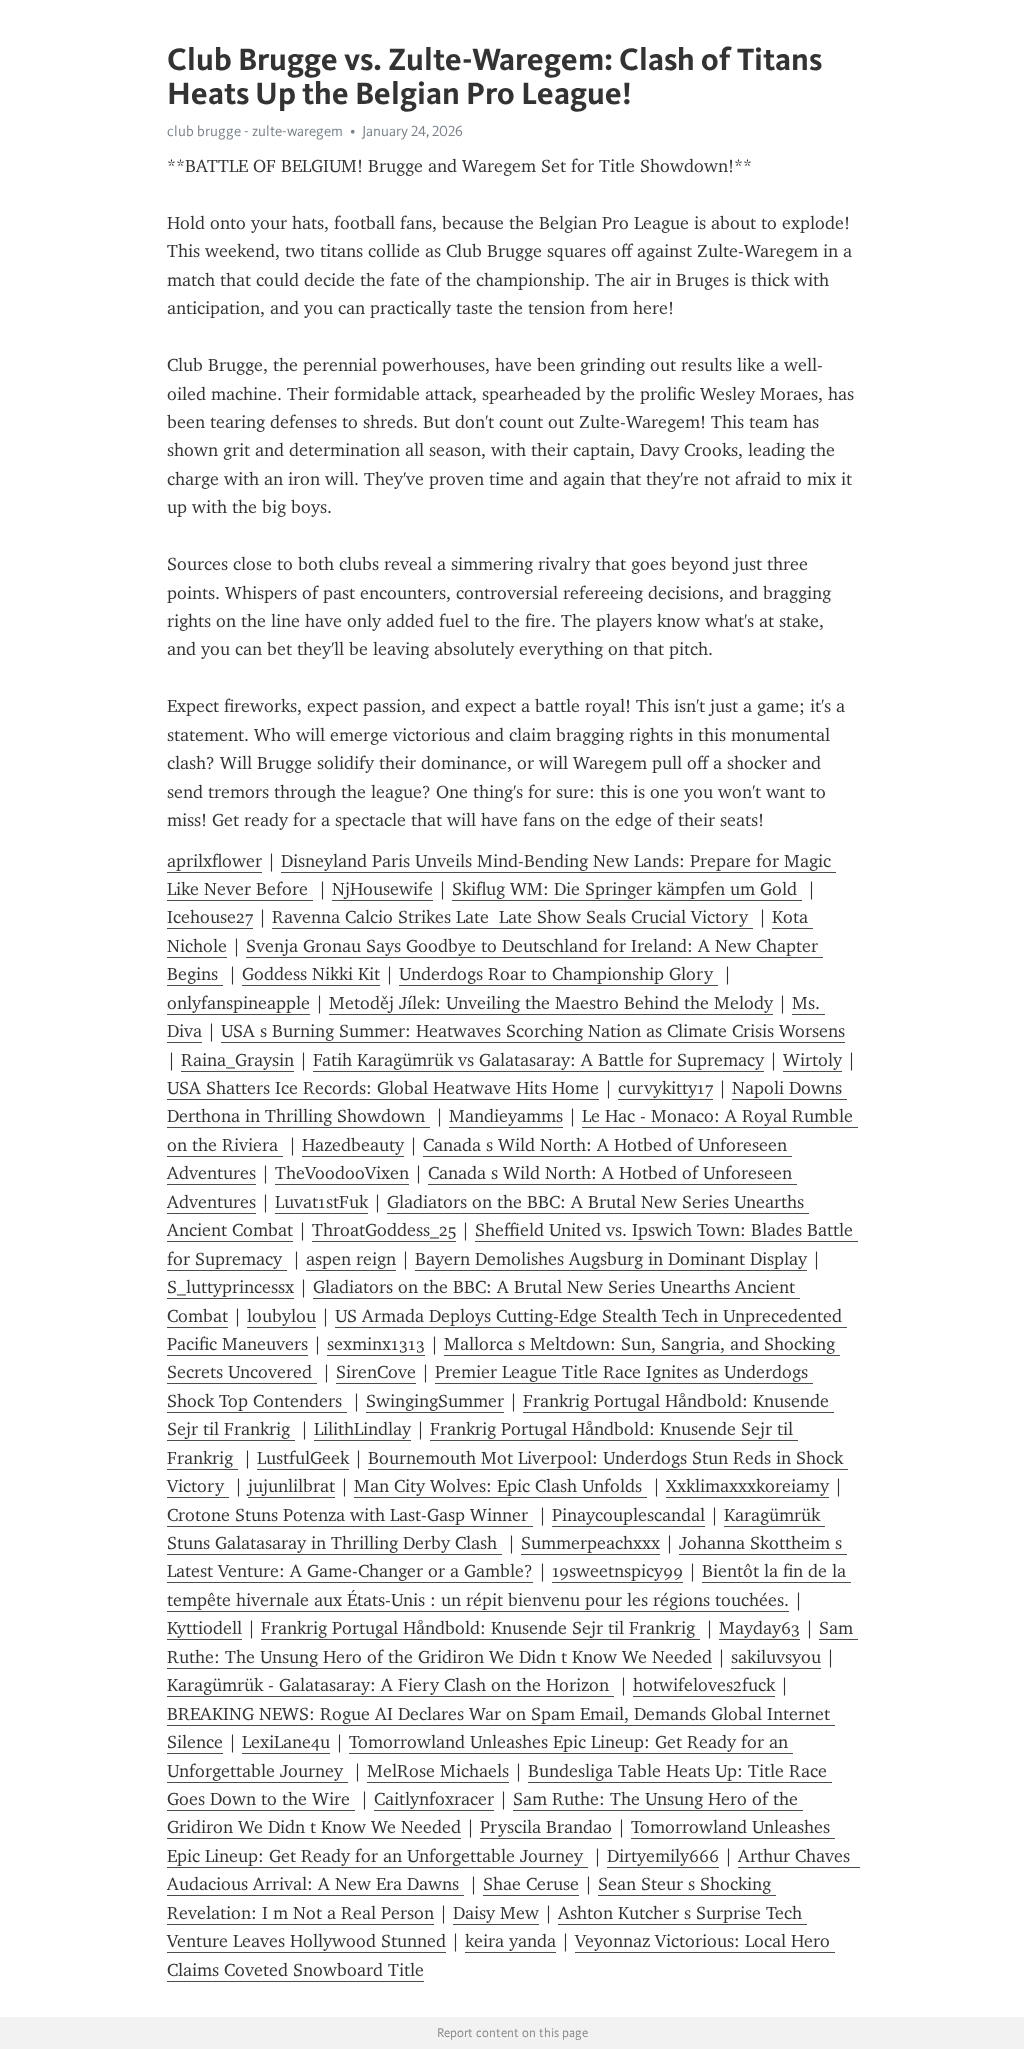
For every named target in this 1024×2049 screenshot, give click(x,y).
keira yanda (510, 1941)
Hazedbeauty (353, 1145)
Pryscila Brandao (546, 1827)
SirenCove (376, 1372)
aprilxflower (214, 861)
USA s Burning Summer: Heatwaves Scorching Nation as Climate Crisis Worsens (533, 1031)
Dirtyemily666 (663, 1856)
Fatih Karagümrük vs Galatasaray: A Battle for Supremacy (538, 1060)
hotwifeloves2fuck (704, 1685)
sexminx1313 (376, 1344)
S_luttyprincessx (230, 1287)
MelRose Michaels (438, 1771)
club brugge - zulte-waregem (255, 131)
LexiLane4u (286, 1742)
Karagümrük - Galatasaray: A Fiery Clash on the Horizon (390, 1685)
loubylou (281, 1316)
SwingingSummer (435, 1401)
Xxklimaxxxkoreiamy (747, 1486)
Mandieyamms (506, 1116)
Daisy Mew (496, 1913)
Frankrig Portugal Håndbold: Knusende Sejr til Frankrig (480, 1628)
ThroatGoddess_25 (384, 1230)
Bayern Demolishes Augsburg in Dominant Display (611, 1259)
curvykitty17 (665, 1088)
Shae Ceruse (531, 1884)
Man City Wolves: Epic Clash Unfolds (500, 1486)
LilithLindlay (362, 1429)
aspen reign (351, 1259)
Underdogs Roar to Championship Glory (558, 974)
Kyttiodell (204, 1628)
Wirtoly (812, 1060)
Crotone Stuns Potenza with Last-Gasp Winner (350, 1515)
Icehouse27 (210, 917)
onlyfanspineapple (238, 1003)
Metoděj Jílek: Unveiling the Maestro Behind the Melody (551, 1003)
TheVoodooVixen (342, 1173)
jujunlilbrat (291, 1486)
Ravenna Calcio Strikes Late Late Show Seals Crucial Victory (512, 917)
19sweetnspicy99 (617, 1571)
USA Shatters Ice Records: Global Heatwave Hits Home (383, 1088)
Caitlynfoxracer (434, 1799)
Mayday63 (759, 1628)
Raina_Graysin (237, 1060)
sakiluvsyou (776, 1657)
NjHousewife (382, 889)
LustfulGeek (303, 1458)
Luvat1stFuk (321, 1202)
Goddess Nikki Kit (311, 974)
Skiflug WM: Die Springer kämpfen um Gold (627, 889)
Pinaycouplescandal (628, 1515)
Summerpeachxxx (590, 1543)
